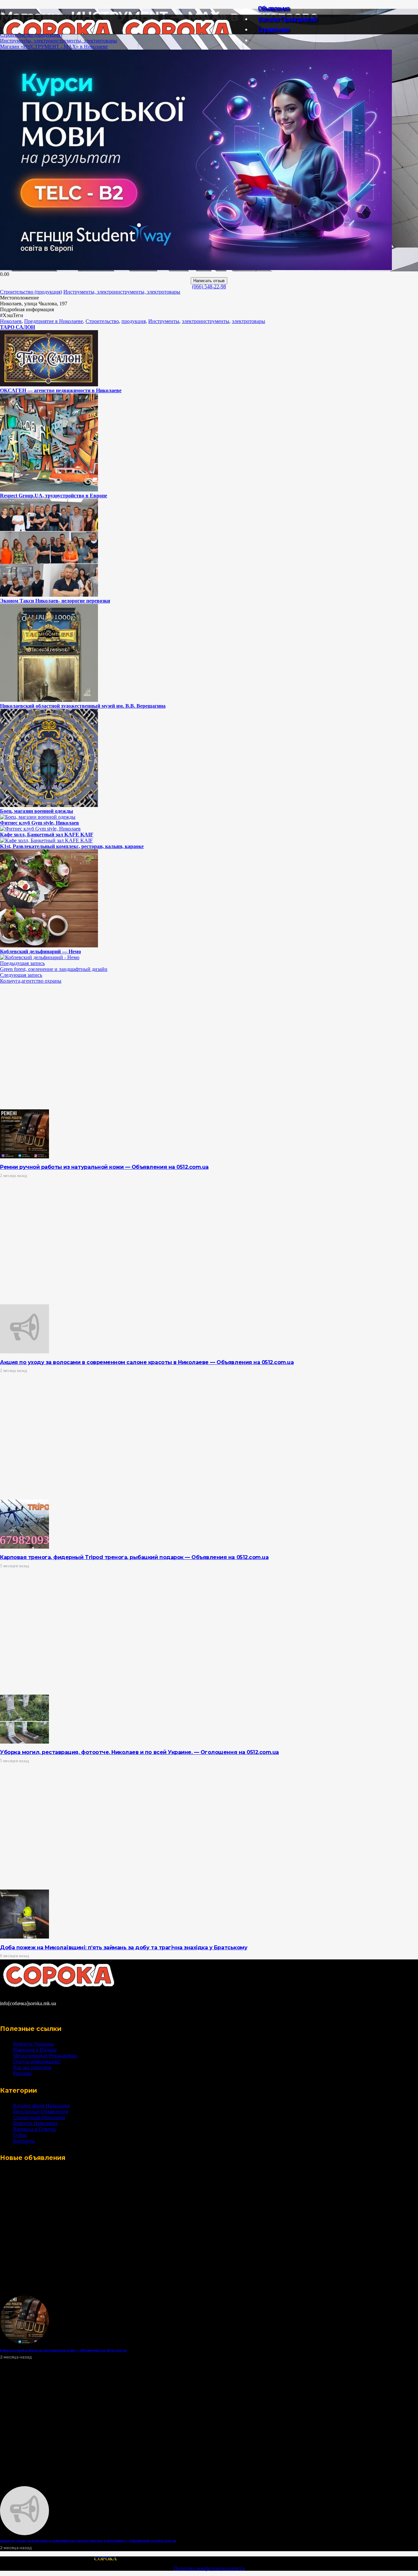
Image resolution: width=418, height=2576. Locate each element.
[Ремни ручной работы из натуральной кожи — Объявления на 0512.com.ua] (24, 1157)
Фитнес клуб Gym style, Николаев (40, 823)
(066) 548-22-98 (209, 287)
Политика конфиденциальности (209, 2568)
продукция (134, 321)
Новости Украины (33, 2044)
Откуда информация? (37, 2061)
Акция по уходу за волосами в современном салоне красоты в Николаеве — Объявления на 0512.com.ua (147, 1362)
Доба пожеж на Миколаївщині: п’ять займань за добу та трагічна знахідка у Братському (124, 1948)
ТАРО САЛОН (17, 327)
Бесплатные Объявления (40, 2111)
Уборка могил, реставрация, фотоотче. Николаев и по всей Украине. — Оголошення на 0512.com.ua (139, 1752)
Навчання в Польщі (35, 2050)
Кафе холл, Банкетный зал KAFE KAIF (47, 835)
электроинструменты (206, 321)
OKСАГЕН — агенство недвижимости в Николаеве (61, 390)
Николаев (11, 321)
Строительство (102, 321)
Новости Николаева (35, 2123)
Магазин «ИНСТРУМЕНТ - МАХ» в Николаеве (54, 47)
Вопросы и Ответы (34, 2129)
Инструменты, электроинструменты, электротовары (58, 41)
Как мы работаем (32, 2067)
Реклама (22, 2073)
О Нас (20, 2135)
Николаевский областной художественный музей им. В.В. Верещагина (83, 706)
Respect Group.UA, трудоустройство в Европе (54, 496)
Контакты (24, 2141)
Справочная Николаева (39, 2117)
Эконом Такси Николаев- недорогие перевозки (55, 601)
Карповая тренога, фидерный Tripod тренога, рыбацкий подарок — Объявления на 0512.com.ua (134, 1557)
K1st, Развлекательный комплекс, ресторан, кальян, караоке (72, 846)
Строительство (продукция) (31, 35)
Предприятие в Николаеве (54, 321)
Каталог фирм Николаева (41, 2106)
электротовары (249, 321)
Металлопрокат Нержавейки (45, 2056)
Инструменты (164, 321)
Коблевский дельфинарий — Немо (40, 951)
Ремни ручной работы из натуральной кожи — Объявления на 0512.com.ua (104, 1167)
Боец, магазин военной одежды (37, 811)
